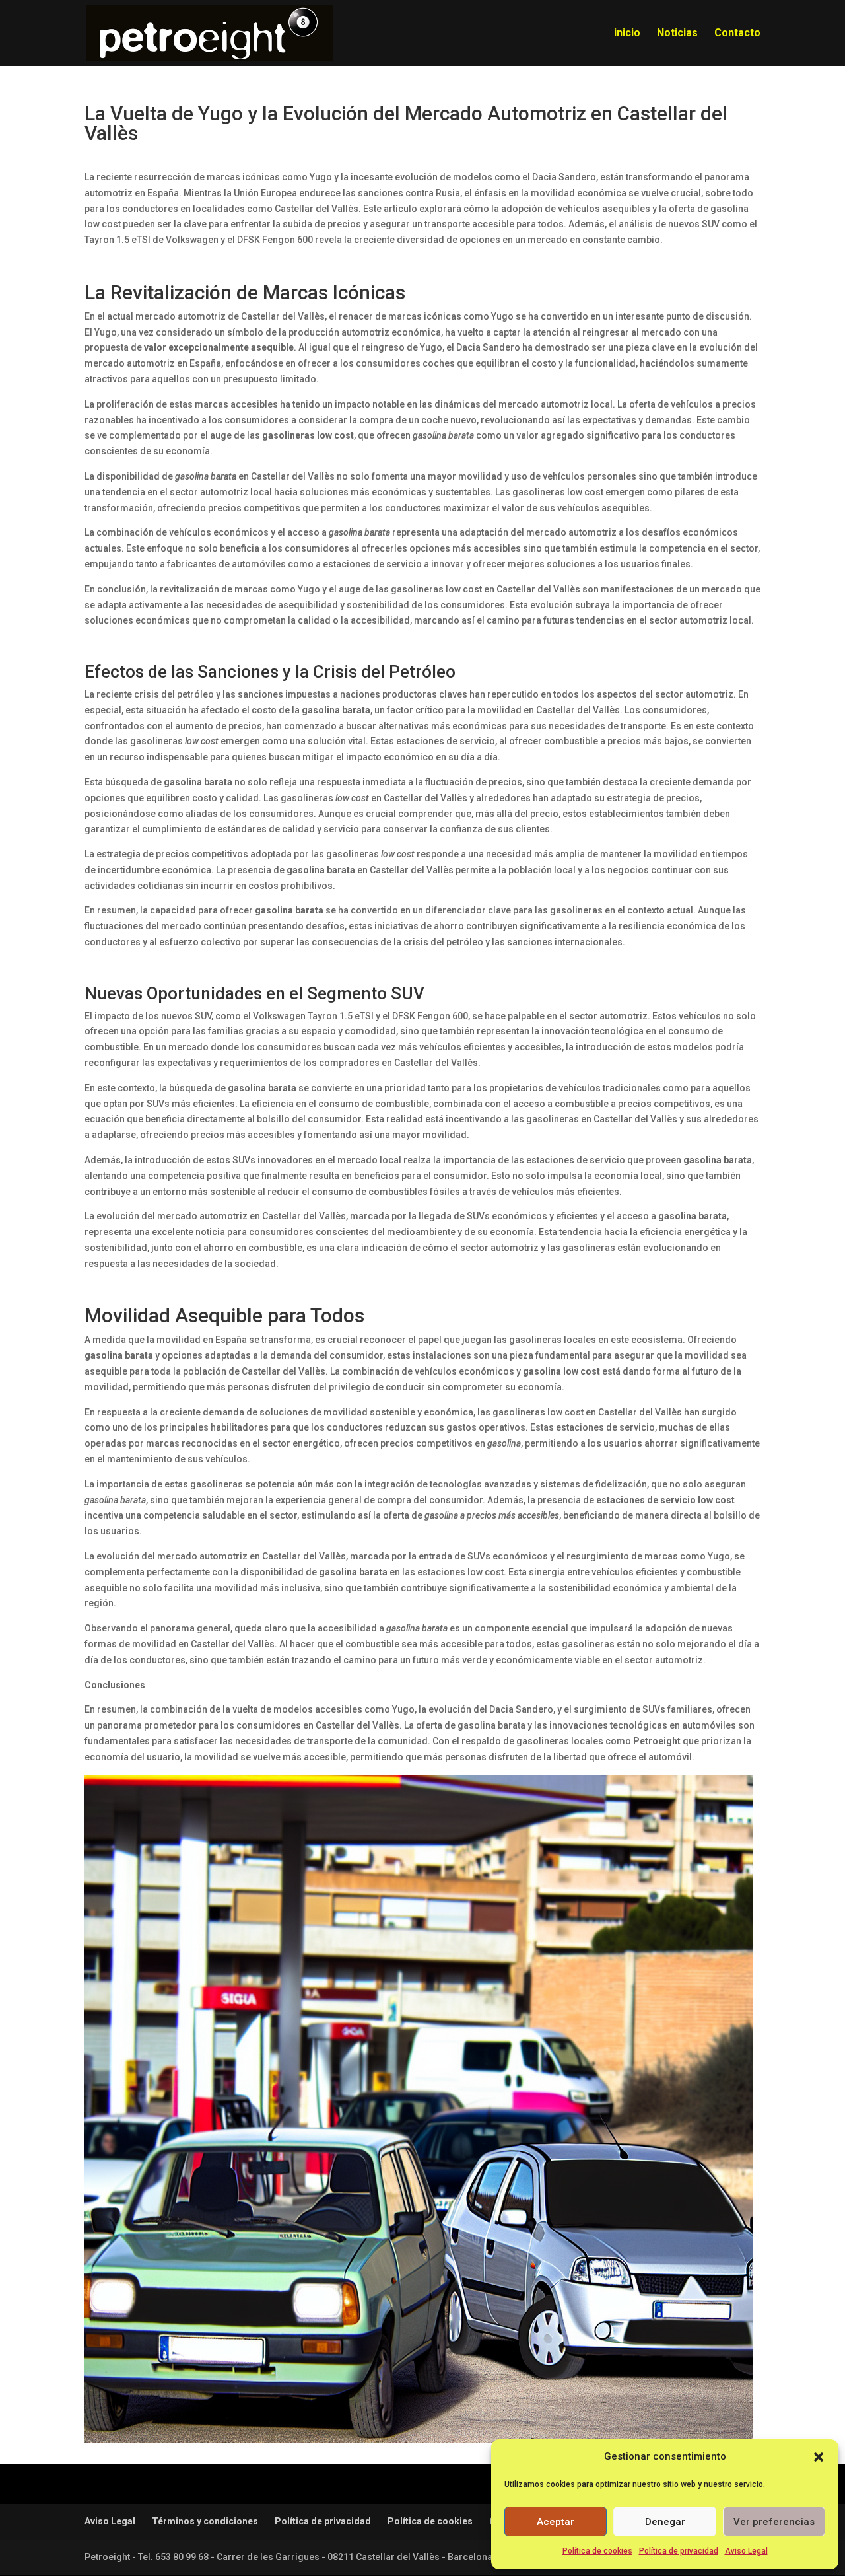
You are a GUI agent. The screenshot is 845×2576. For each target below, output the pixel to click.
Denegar (665, 2522)
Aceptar (556, 2522)
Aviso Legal (746, 2551)
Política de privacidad (679, 2551)
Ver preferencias (774, 2522)
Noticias (677, 34)
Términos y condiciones (205, 2521)
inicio (627, 34)
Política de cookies (597, 2551)
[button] (819, 2457)
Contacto (737, 34)
